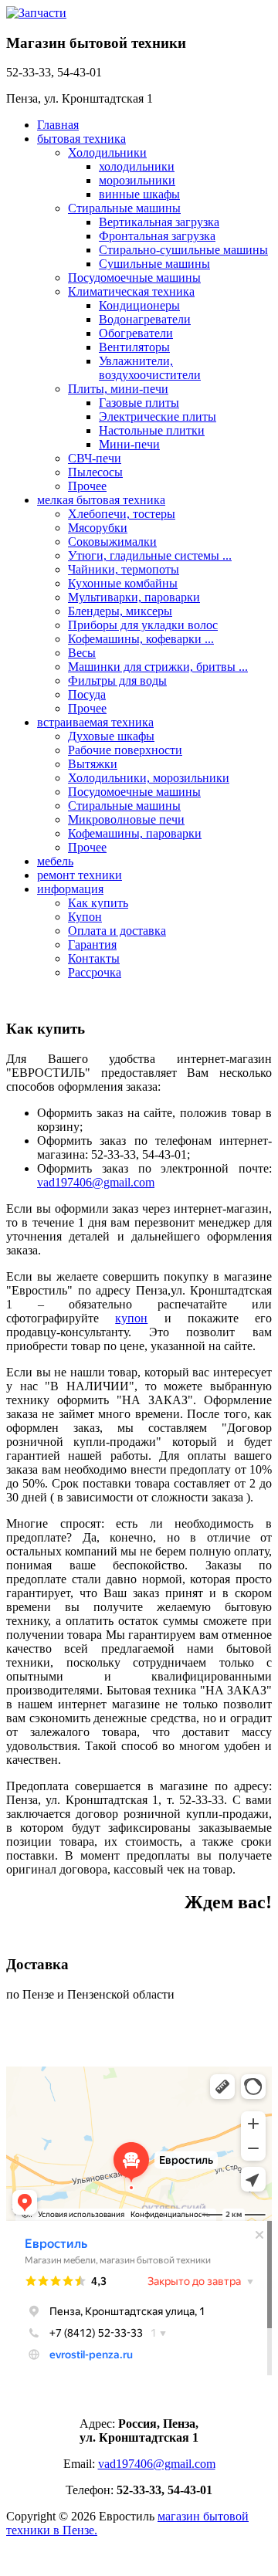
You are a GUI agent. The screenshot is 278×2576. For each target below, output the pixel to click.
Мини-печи (129, 444)
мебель (55, 861)
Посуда (87, 694)
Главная (58, 125)
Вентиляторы (134, 347)
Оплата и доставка (117, 931)
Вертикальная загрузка (159, 222)
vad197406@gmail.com (96, 1182)
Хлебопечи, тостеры (122, 514)
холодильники (137, 166)
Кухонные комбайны (123, 583)
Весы (82, 653)
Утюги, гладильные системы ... (150, 555)
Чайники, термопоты (124, 569)
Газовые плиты (139, 403)
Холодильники (107, 152)
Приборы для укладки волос (143, 625)
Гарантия (92, 944)
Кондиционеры (139, 305)
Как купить (98, 903)
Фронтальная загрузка (157, 236)
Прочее (87, 486)
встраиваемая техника (95, 722)
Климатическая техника (131, 291)
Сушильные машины (154, 264)
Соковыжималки (112, 542)
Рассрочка (95, 972)
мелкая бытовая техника (101, 500)
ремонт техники (80, 875)
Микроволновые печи (126, 819)
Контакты (94, 958)
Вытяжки (93, 764)
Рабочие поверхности (125, 750)
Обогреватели (136, 333)
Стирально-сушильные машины (183, 250)
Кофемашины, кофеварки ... (141, 639)
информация (70, 889)
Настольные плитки (152, 430)
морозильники (137, 180)
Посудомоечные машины (134, 278)
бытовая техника (81, 139)
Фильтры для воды (117, 680)
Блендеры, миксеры (120, 611)
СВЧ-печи (95, 458)
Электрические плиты (158, 416)
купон (131, 1318)
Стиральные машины (124, 208)
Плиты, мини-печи (118, 389)
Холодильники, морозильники (149, 778)
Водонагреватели (145, 319)
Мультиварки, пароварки (134, 597)
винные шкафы (139, 194)
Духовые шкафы (111, 736)
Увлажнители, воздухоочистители (150, 368)
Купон (85, 917)
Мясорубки (98, 528)
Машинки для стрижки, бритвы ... (158, 667)
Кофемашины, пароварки (135, 833)
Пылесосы (95, 472)
